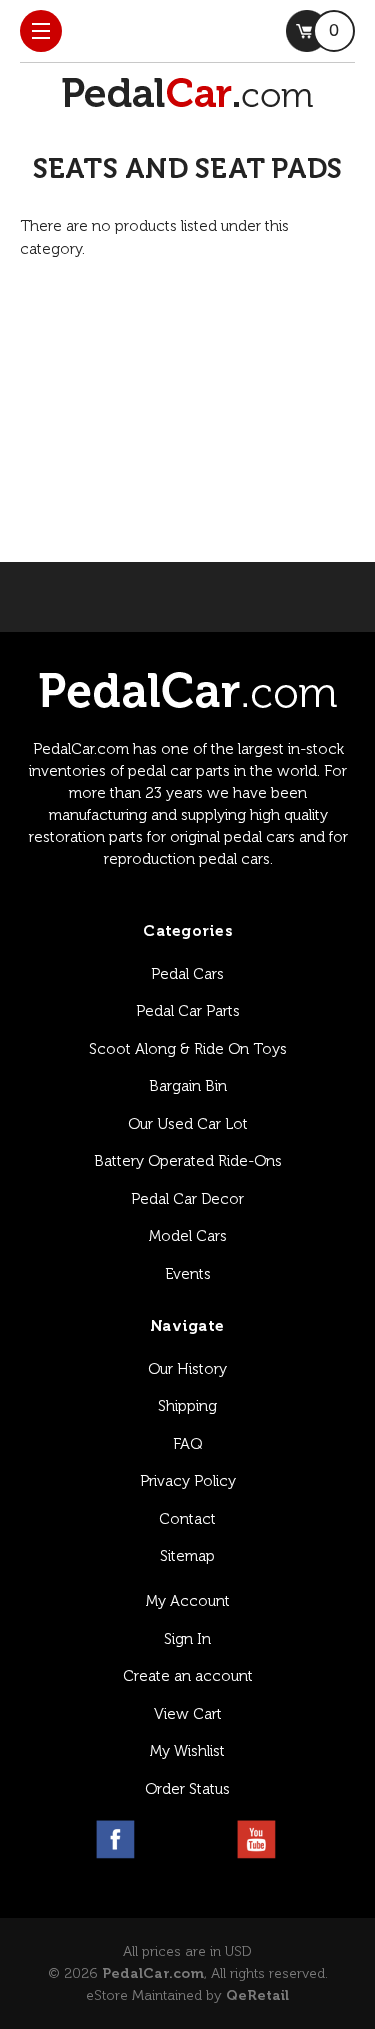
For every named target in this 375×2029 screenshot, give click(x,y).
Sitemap (187, 1556)
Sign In (187, 1639)
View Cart (188, 1714)
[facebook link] (115, 1839)
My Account (188, 1601)
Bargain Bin (188, 1086)
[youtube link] (256, 1839)
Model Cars (188, 1236)
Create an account (188, 1676)
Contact (187, 1519)
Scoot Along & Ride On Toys (188, 1049)
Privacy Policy (188, 1481)
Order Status (187, 1789)
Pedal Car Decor (187, 1199)
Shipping (187, 1406)
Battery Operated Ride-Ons (188, 1161)
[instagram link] (162, 1839)
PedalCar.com (153, 1973)
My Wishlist (187, 1751)
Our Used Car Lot (188, 1124)
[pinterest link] (209, 1839)
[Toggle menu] (41, 31)
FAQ (187, 1444)
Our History (187, 1369)
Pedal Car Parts (188, 1011)
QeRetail (257, 1995)
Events (188, 1274)
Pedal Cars (187, 974)
